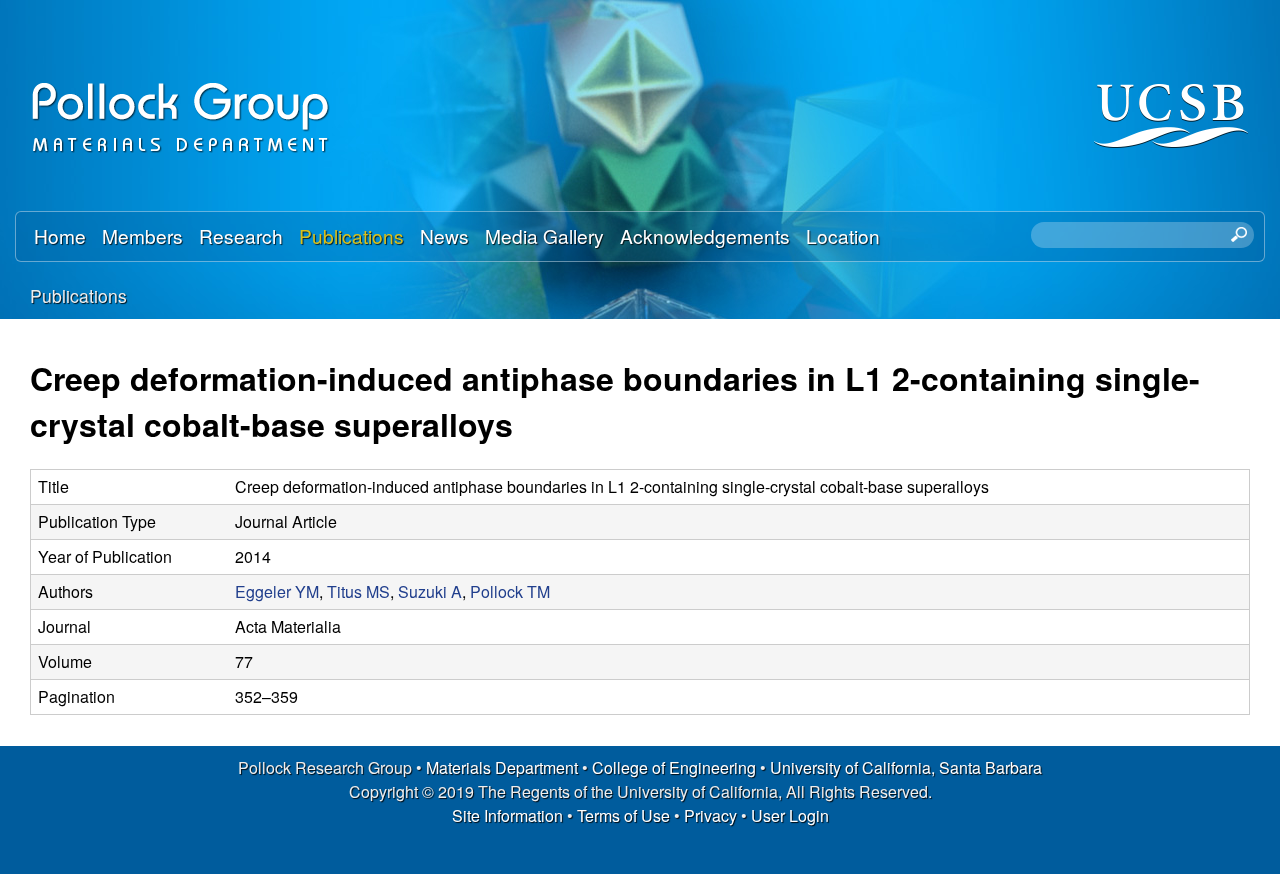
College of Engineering (674, 767)
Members (142, 235)
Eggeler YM (277, 591)
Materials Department (502, 767)
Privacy (710, 815)
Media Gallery (544, 235)
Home (60, 235)
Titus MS (358, 591)
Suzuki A (430, 591)
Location (843, 235)
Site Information (507, 815)
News (444, 235)
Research (241, 235)
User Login (790, 815)
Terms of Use (623, 815)
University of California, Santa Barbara (906, 767)
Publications (351, 235)
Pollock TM (510, 591)
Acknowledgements (705, 235)
